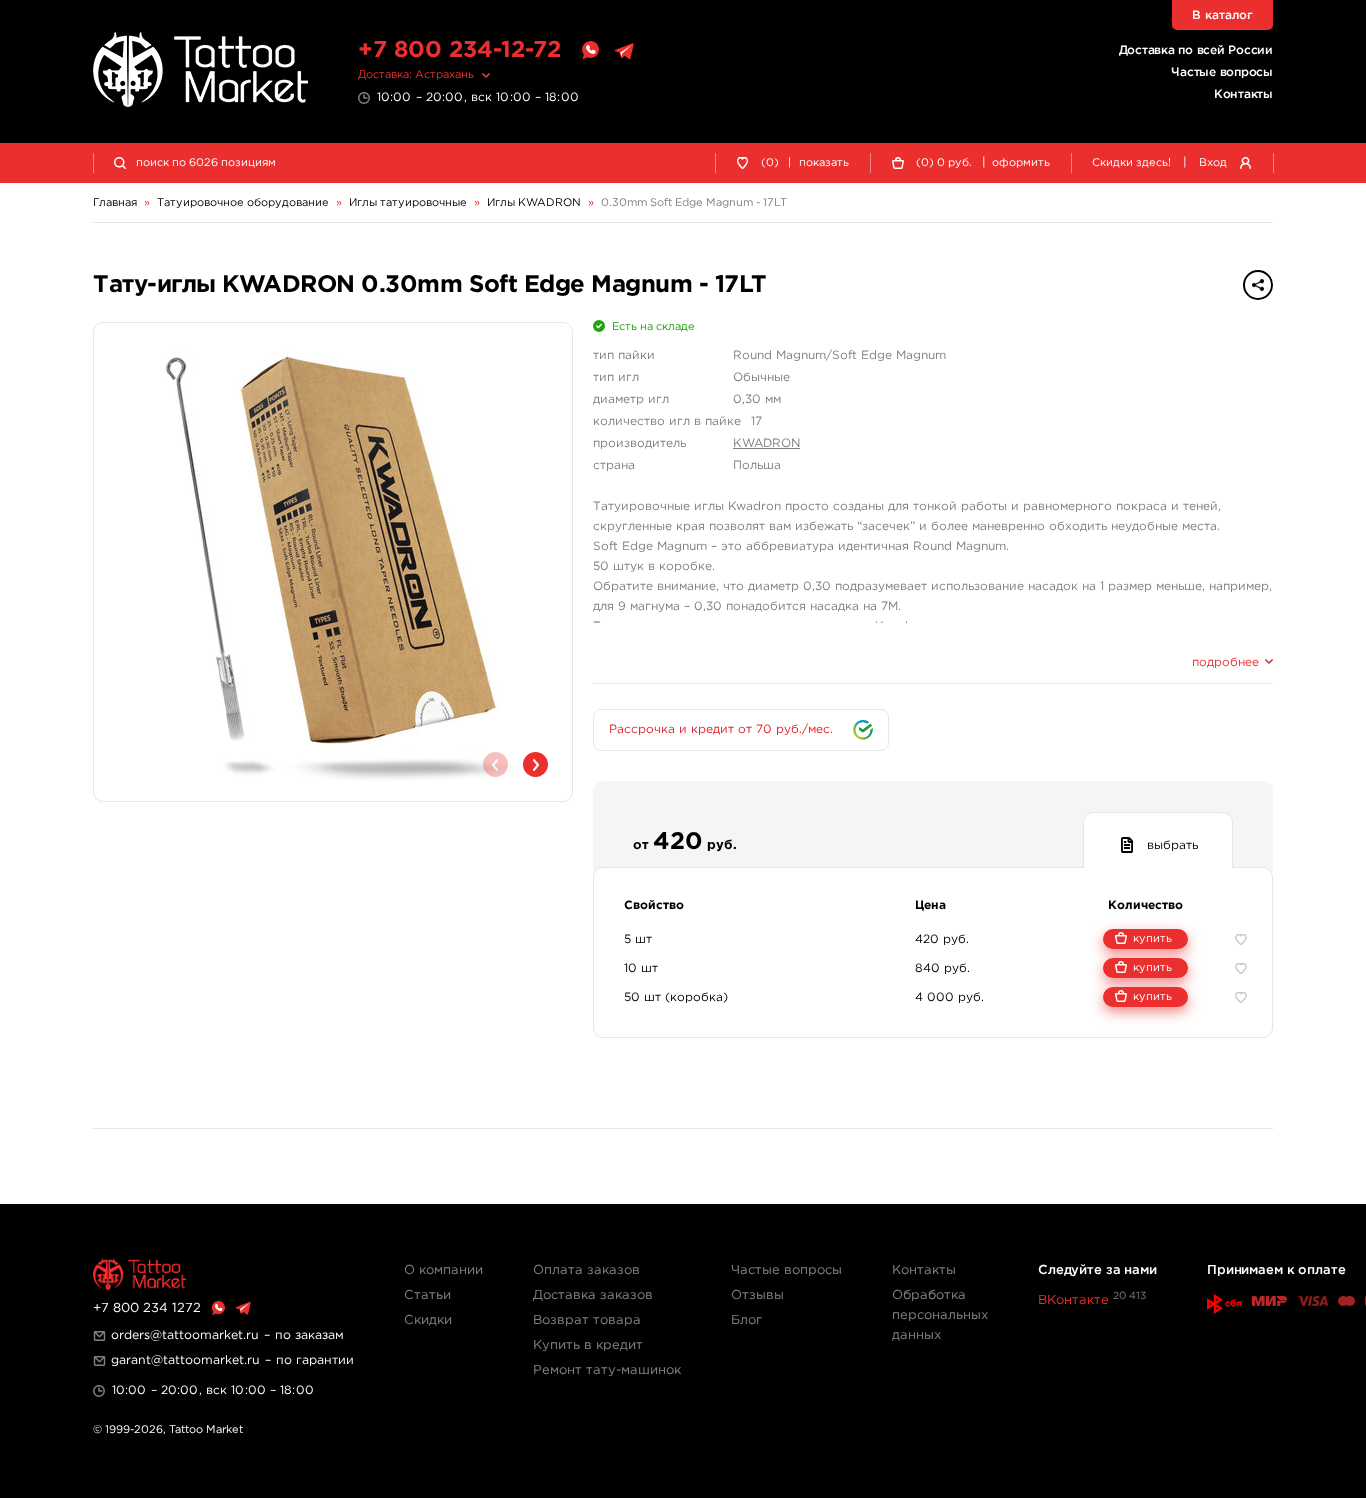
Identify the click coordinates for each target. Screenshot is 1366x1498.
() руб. (944, 163)
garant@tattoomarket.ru (185, 1360)
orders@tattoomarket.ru (185, 1335)
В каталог (1222, 15)
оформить (1021, 163)
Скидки (428, 1320)
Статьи (427, 1295)
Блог (746, 1320)
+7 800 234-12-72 (459, 50)
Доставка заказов (593, 1295)
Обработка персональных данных (940, 1315)
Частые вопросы (1222, 72)
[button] (535, 764)
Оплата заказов (586, 1270)
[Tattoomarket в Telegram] (624, 51)
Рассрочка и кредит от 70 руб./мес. (721, 729)
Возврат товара (587, 1320)
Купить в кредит (588, 1345)
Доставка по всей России (1196, 50)
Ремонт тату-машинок (607, 1370)
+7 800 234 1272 (147, 1308)
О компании (443, 1270)
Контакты (1243, 94)
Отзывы (757, 1295)
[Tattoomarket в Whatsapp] (590, 51)
